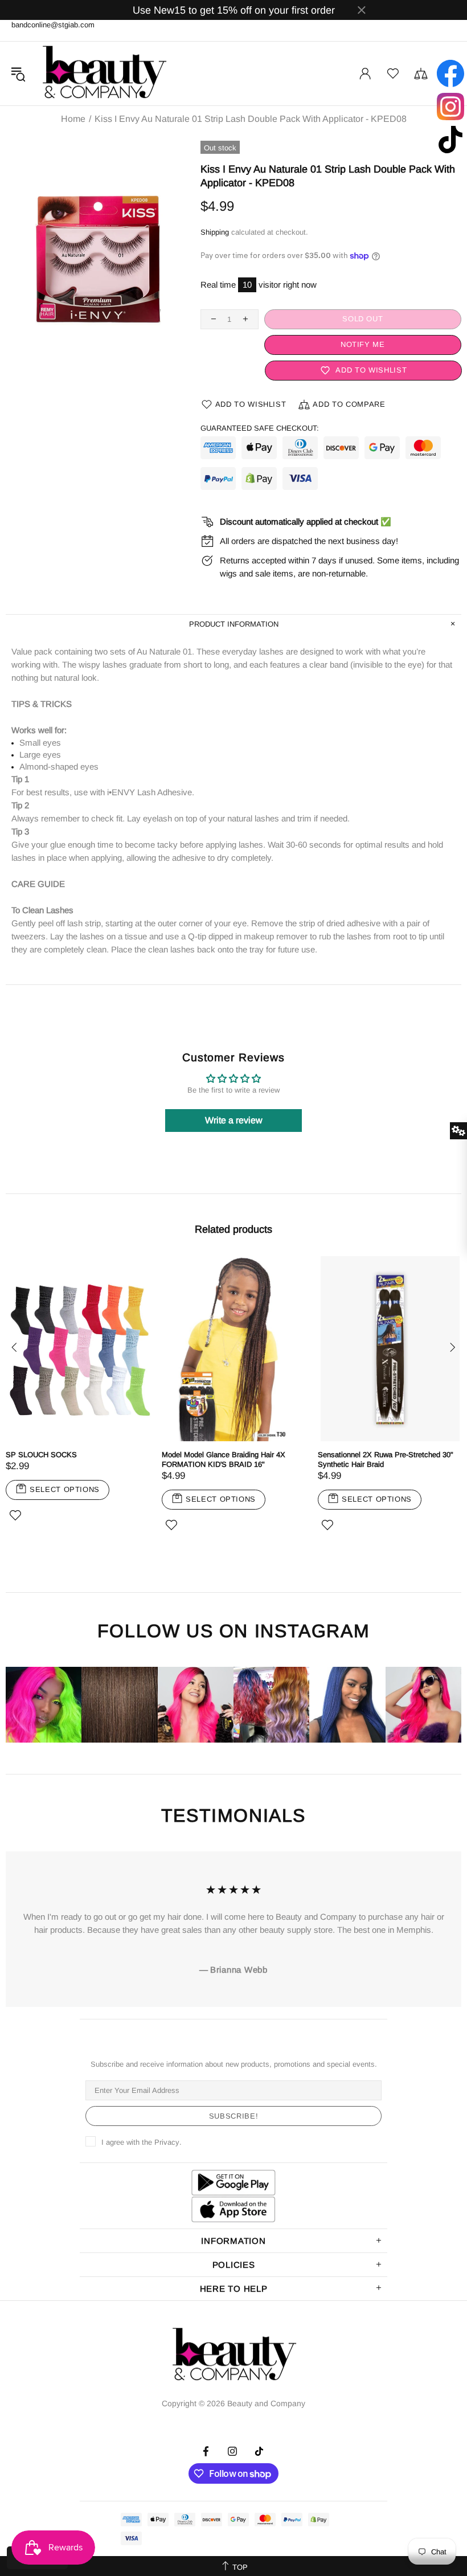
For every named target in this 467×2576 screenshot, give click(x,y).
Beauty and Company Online (104, 73)
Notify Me (363, 344)
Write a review (234, 1120)
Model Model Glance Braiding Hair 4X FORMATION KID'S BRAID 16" (224, 1459)
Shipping (215, 232)
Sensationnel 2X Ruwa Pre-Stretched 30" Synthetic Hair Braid (386, 1459)
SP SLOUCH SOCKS (41, 1455)
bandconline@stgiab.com (53, 25)
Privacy (167, 2142)
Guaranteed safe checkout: (260, 428)
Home (73, 119)
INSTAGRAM (312, 1631)
